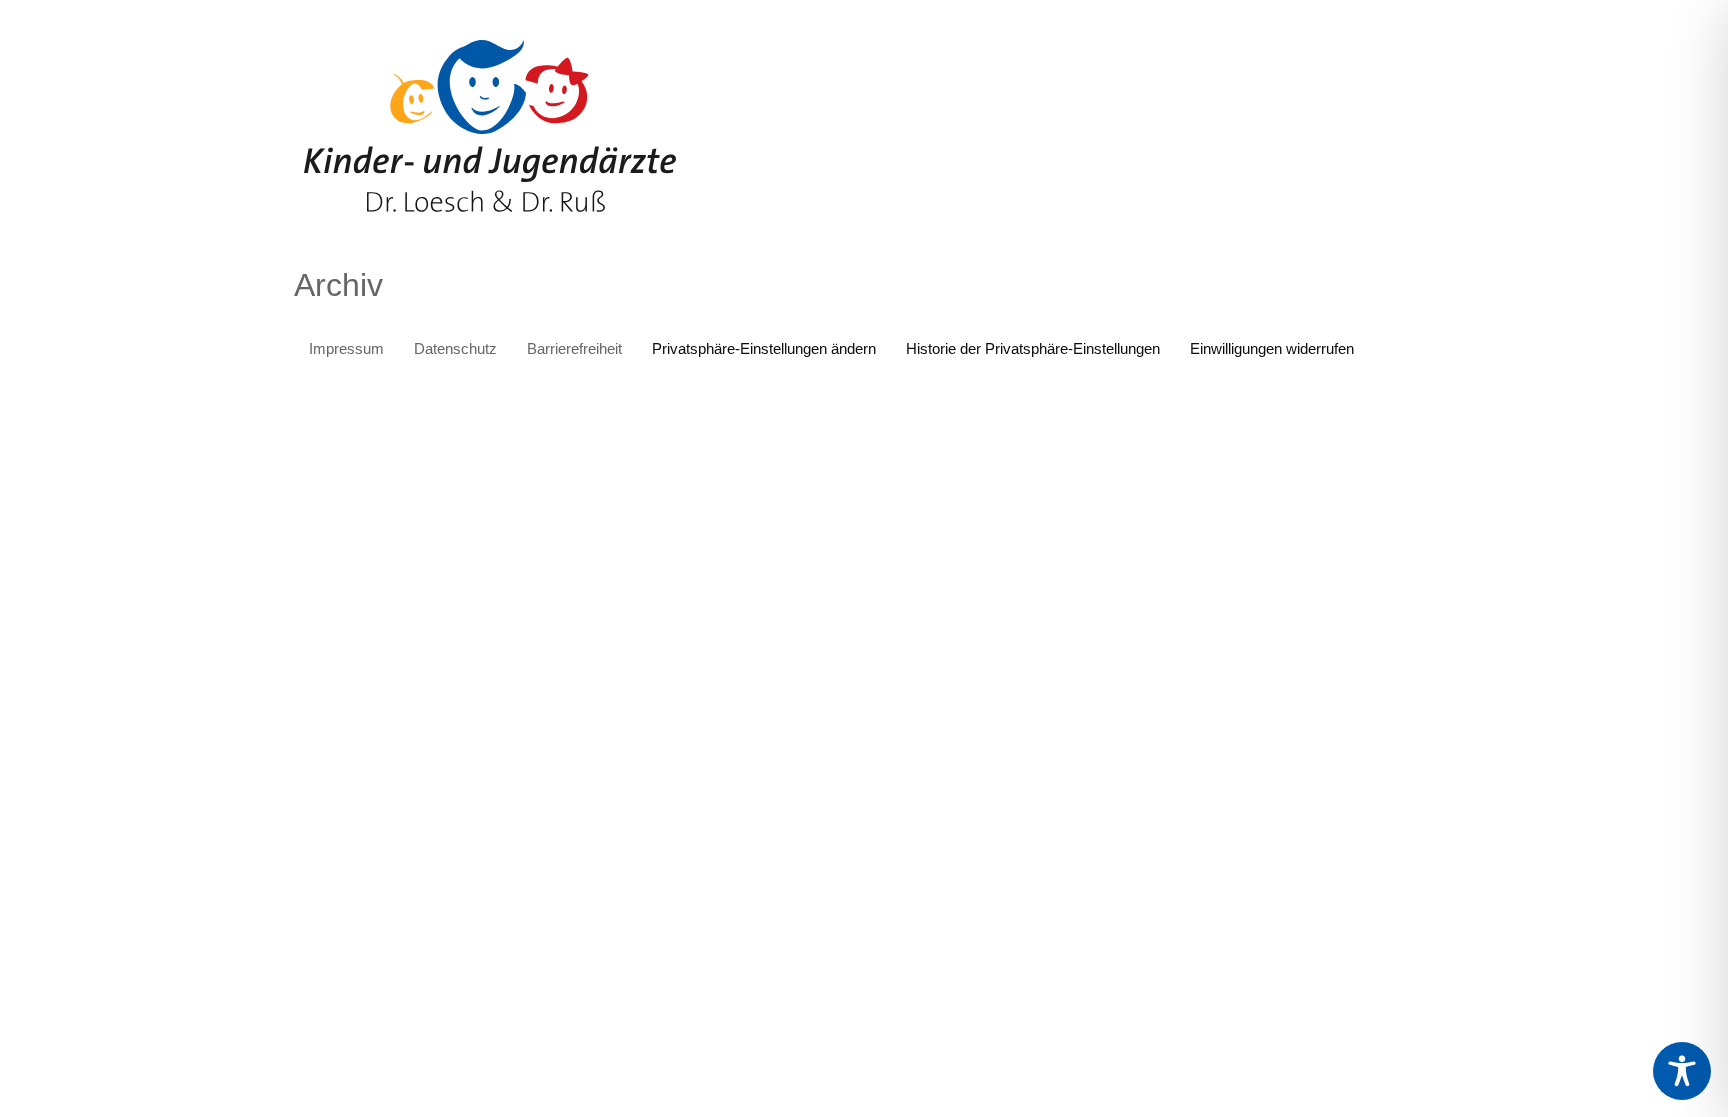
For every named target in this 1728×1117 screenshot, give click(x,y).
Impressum (346, 348)
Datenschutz (455, 348)
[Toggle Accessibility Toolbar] (1682, 1071)
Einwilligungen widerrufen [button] (1272, 348)
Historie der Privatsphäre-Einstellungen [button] (1033, 348)
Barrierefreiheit (574, 348)
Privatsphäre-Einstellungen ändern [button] (764, 348)
